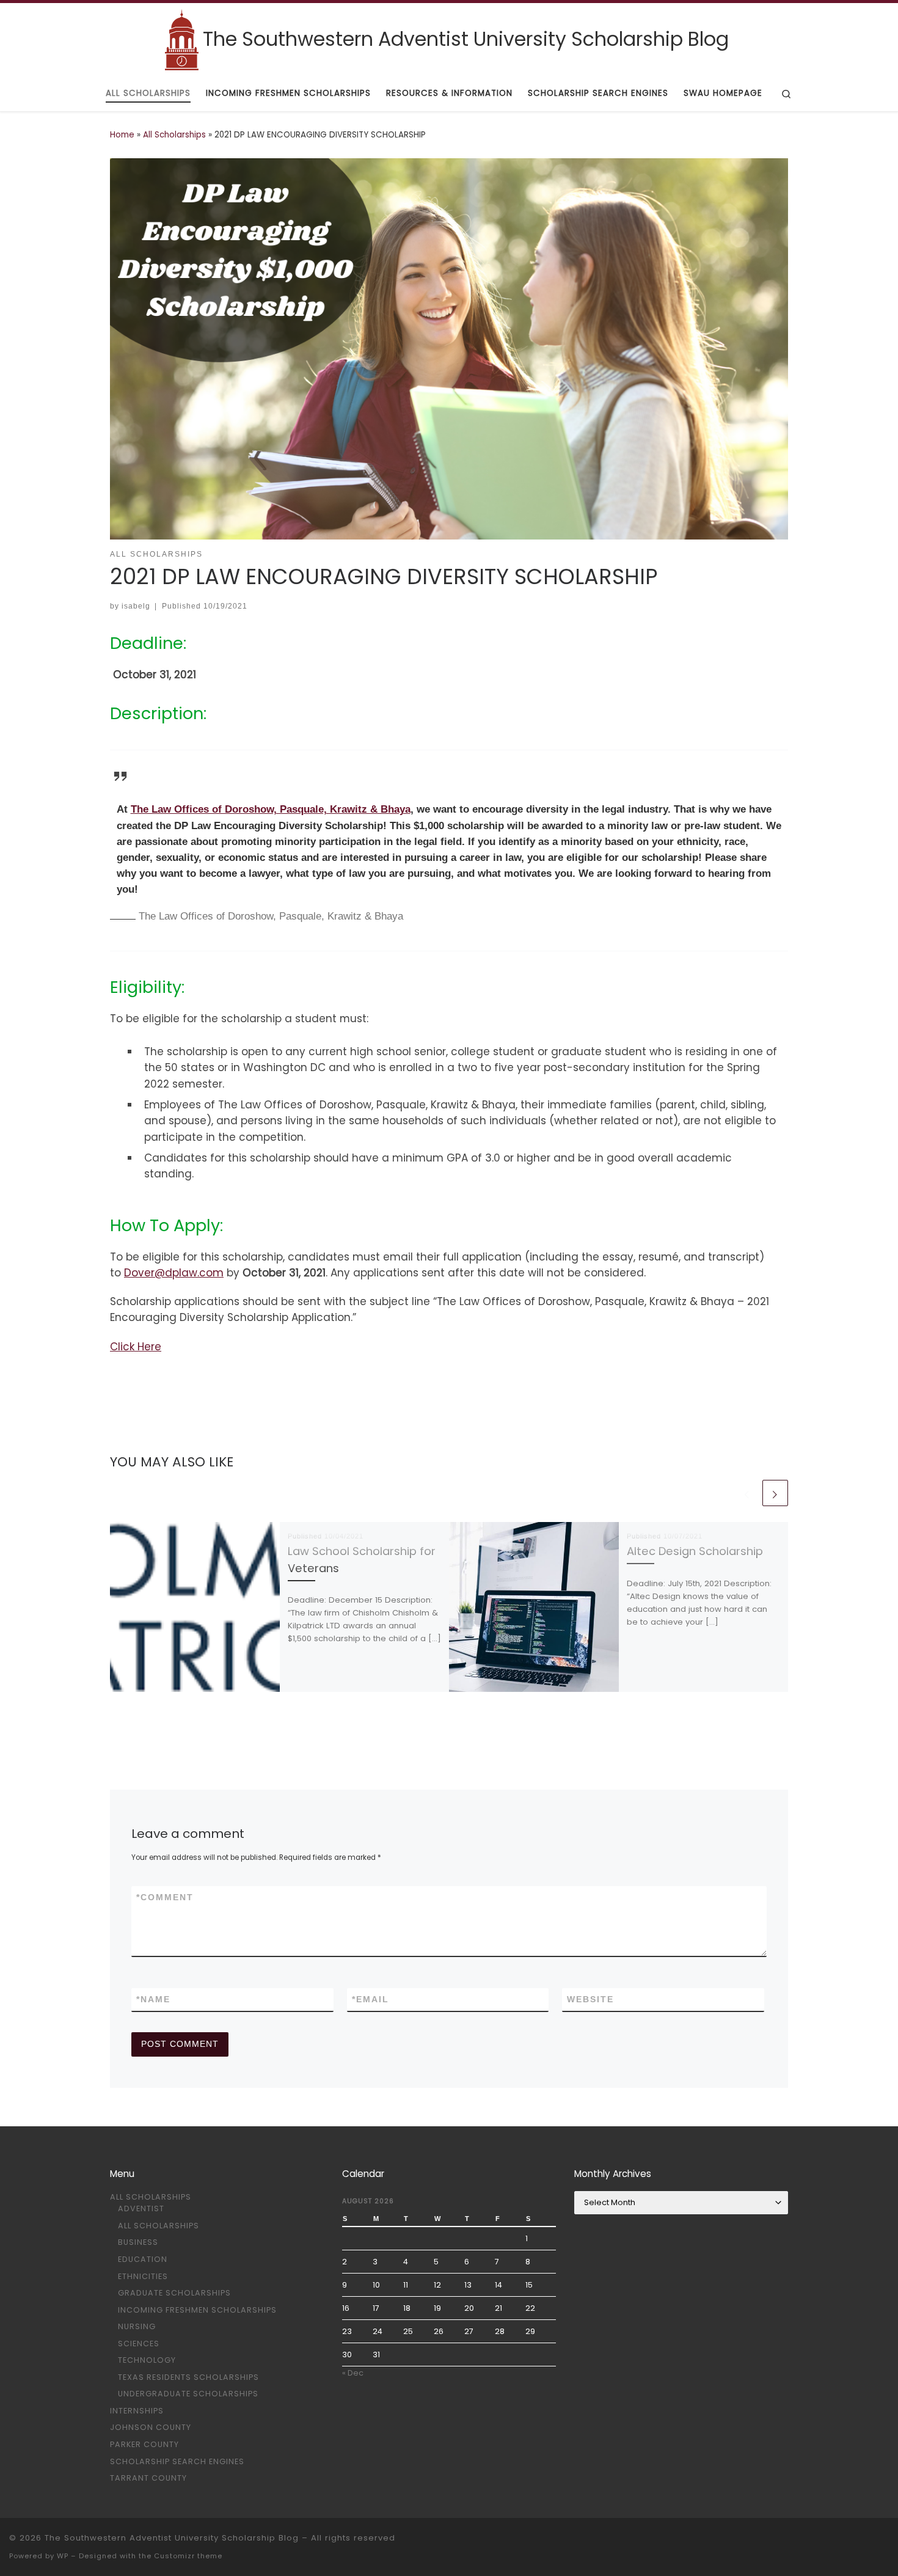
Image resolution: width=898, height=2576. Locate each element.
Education (143, 2259)
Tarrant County (148, 2478)
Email (371, 1999)
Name (153, 1999)
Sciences (139, 2344)
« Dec (353, 2373)
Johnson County (151, 2427)
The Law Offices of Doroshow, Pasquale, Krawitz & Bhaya (271, 809)
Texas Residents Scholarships (188, 2377)
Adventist (141, 2208)
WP (63, 2556)
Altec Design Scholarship (695, 1551)
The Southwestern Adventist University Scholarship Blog (172, 2538)
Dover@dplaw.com (174, 1273)
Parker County (144, 2444)
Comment (165, 1897)
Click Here (136, 1347)
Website (590, 1999)
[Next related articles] (775, 1493)
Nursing (137, 2326)
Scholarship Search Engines (177, 2461)
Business (138, 2242)
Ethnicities (143, 2276)
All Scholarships (174, 135)
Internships (137, 2411)
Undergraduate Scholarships (188, 2394)
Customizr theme (188, 2556)
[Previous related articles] (747, 1493)
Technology (147, 2360)
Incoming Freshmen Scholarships (197, 2310)
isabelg (136, 606)
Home (122, 135)
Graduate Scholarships (174, 2293)
